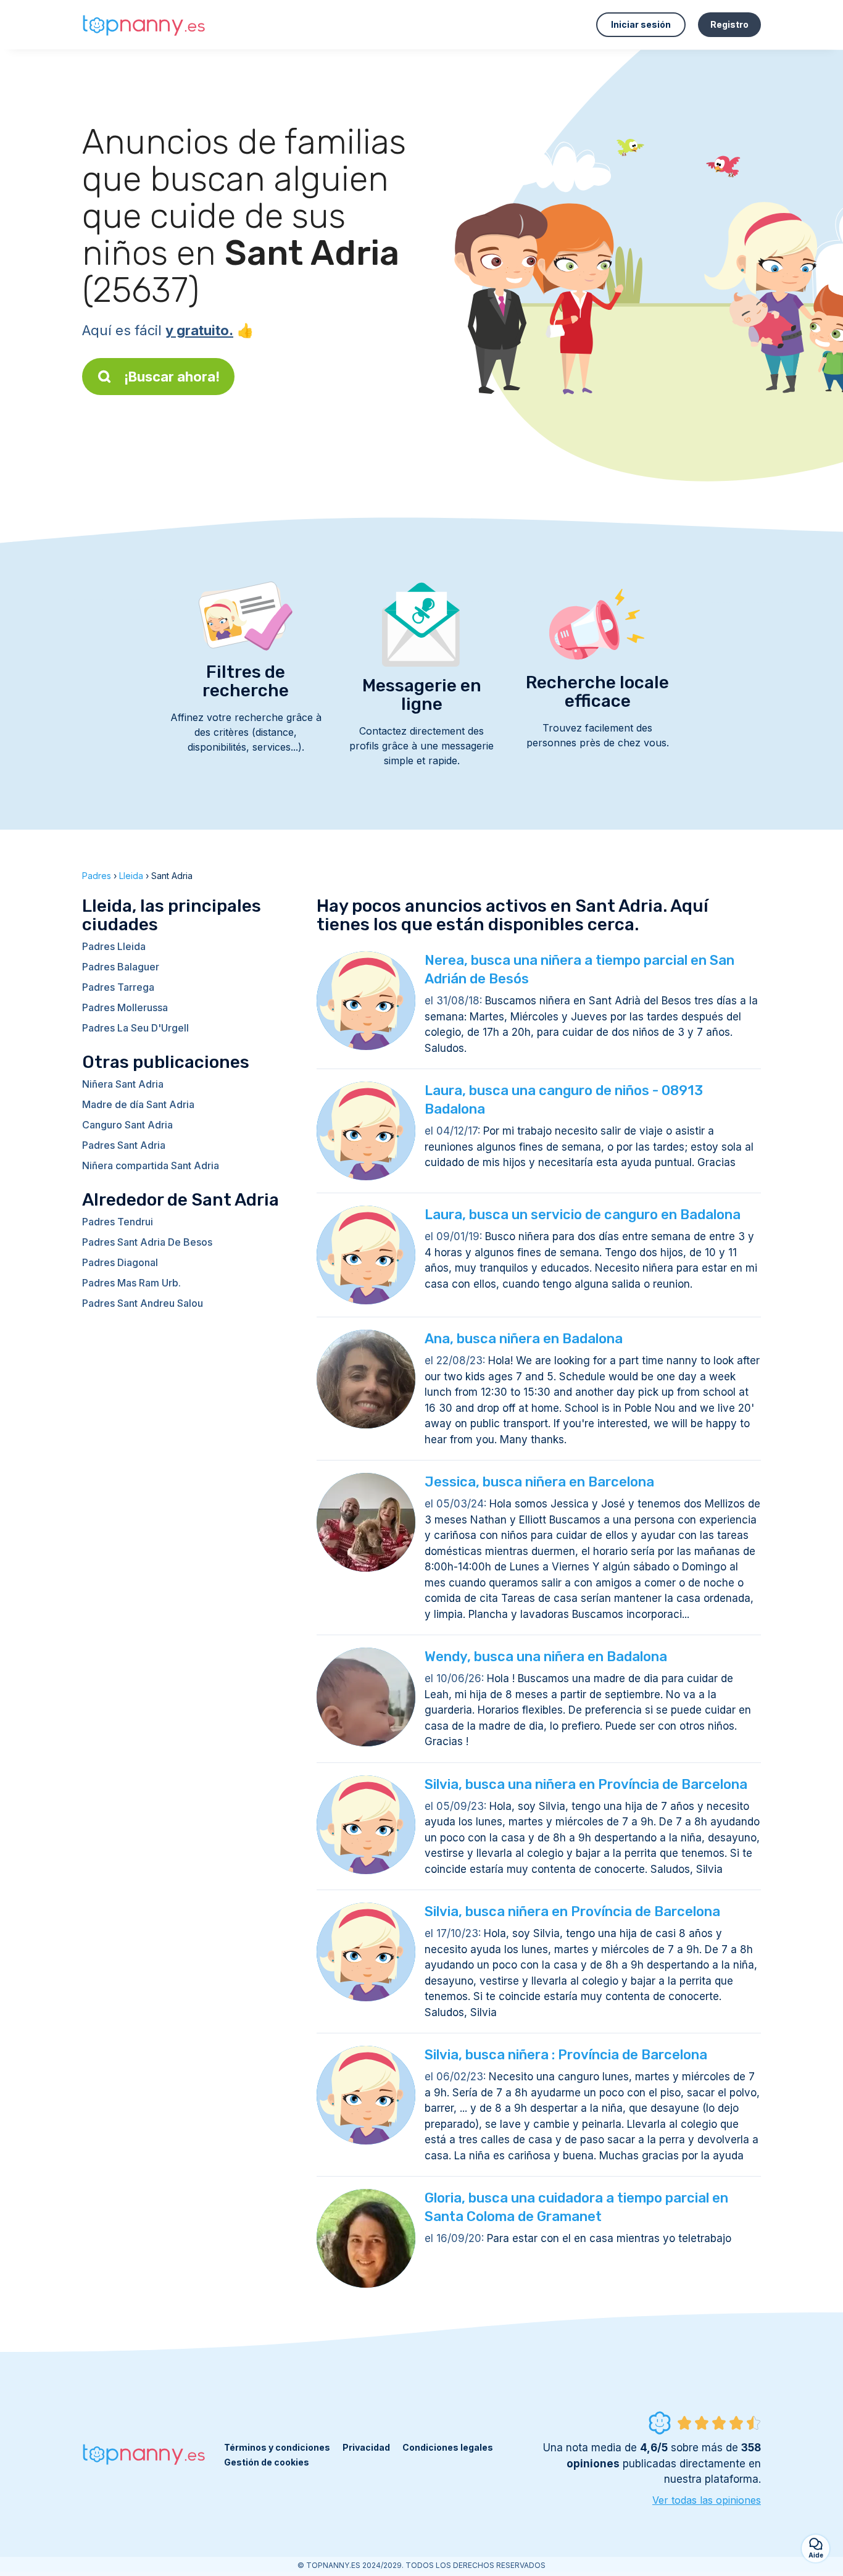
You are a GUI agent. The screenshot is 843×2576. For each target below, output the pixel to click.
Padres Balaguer (121, 967)
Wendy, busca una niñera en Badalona (546, 1657)
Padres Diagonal (120, 1262)
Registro (729, 24)
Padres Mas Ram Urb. (131, 1283)
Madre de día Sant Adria (138, 1104)
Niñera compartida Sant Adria (151, 1165)
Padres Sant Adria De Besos (147, 1242)
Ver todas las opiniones (707, 2500)
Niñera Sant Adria (123, 1084)
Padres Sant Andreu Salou (143, 1303)
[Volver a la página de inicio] (144, 25)
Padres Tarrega (118, 987)
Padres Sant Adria (124, 1145)
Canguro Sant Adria (127, 1125)
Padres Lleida (114, 946)
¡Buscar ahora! (172, 377)
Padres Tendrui (118, 1222)
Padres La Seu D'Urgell (135, 1028)
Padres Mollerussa (125, 1007)
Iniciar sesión (641, 24)
